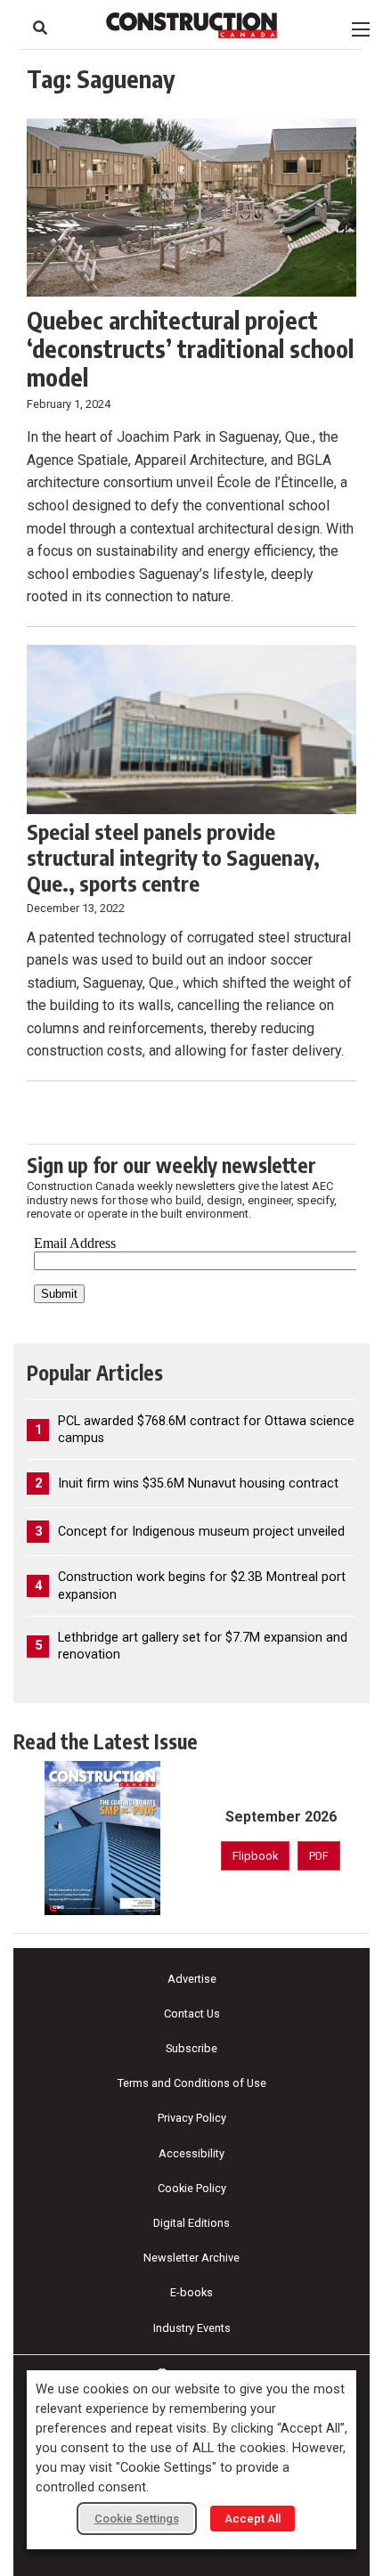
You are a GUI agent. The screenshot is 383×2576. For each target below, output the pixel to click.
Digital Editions (191, 2223)
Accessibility (191, 2153)
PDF (319, 1856)
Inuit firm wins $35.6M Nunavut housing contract (198, 1484)
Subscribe (191, 2048)
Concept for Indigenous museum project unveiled (201, 1532)
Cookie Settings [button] (137, 2519)
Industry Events (192, 2328)
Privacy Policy (192, 2118)
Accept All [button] (253, 2519)
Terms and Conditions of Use (192, 2083)
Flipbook (255, 1856)
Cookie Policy (192, 2188)
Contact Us (192, 2014)
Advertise (192, 1979)
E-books (191, 2292)
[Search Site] (40, 28)
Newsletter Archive (191, 2258)
